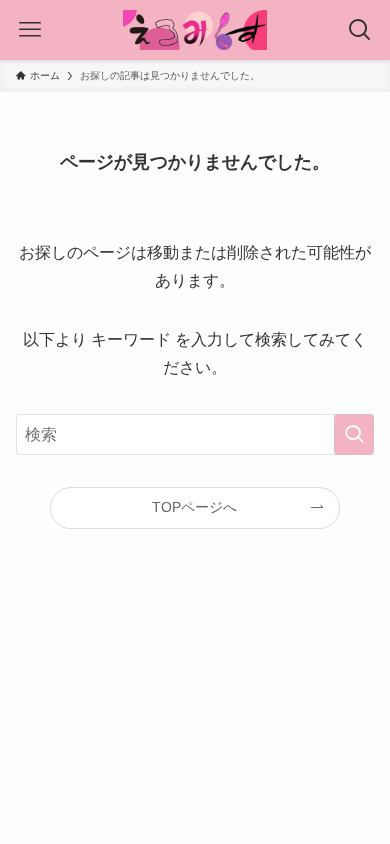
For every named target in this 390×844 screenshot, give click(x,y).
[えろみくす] (195, 30)
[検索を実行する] (354, 434)
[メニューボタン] (30, 30)
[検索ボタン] (360, 30)
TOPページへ (194, 507)
